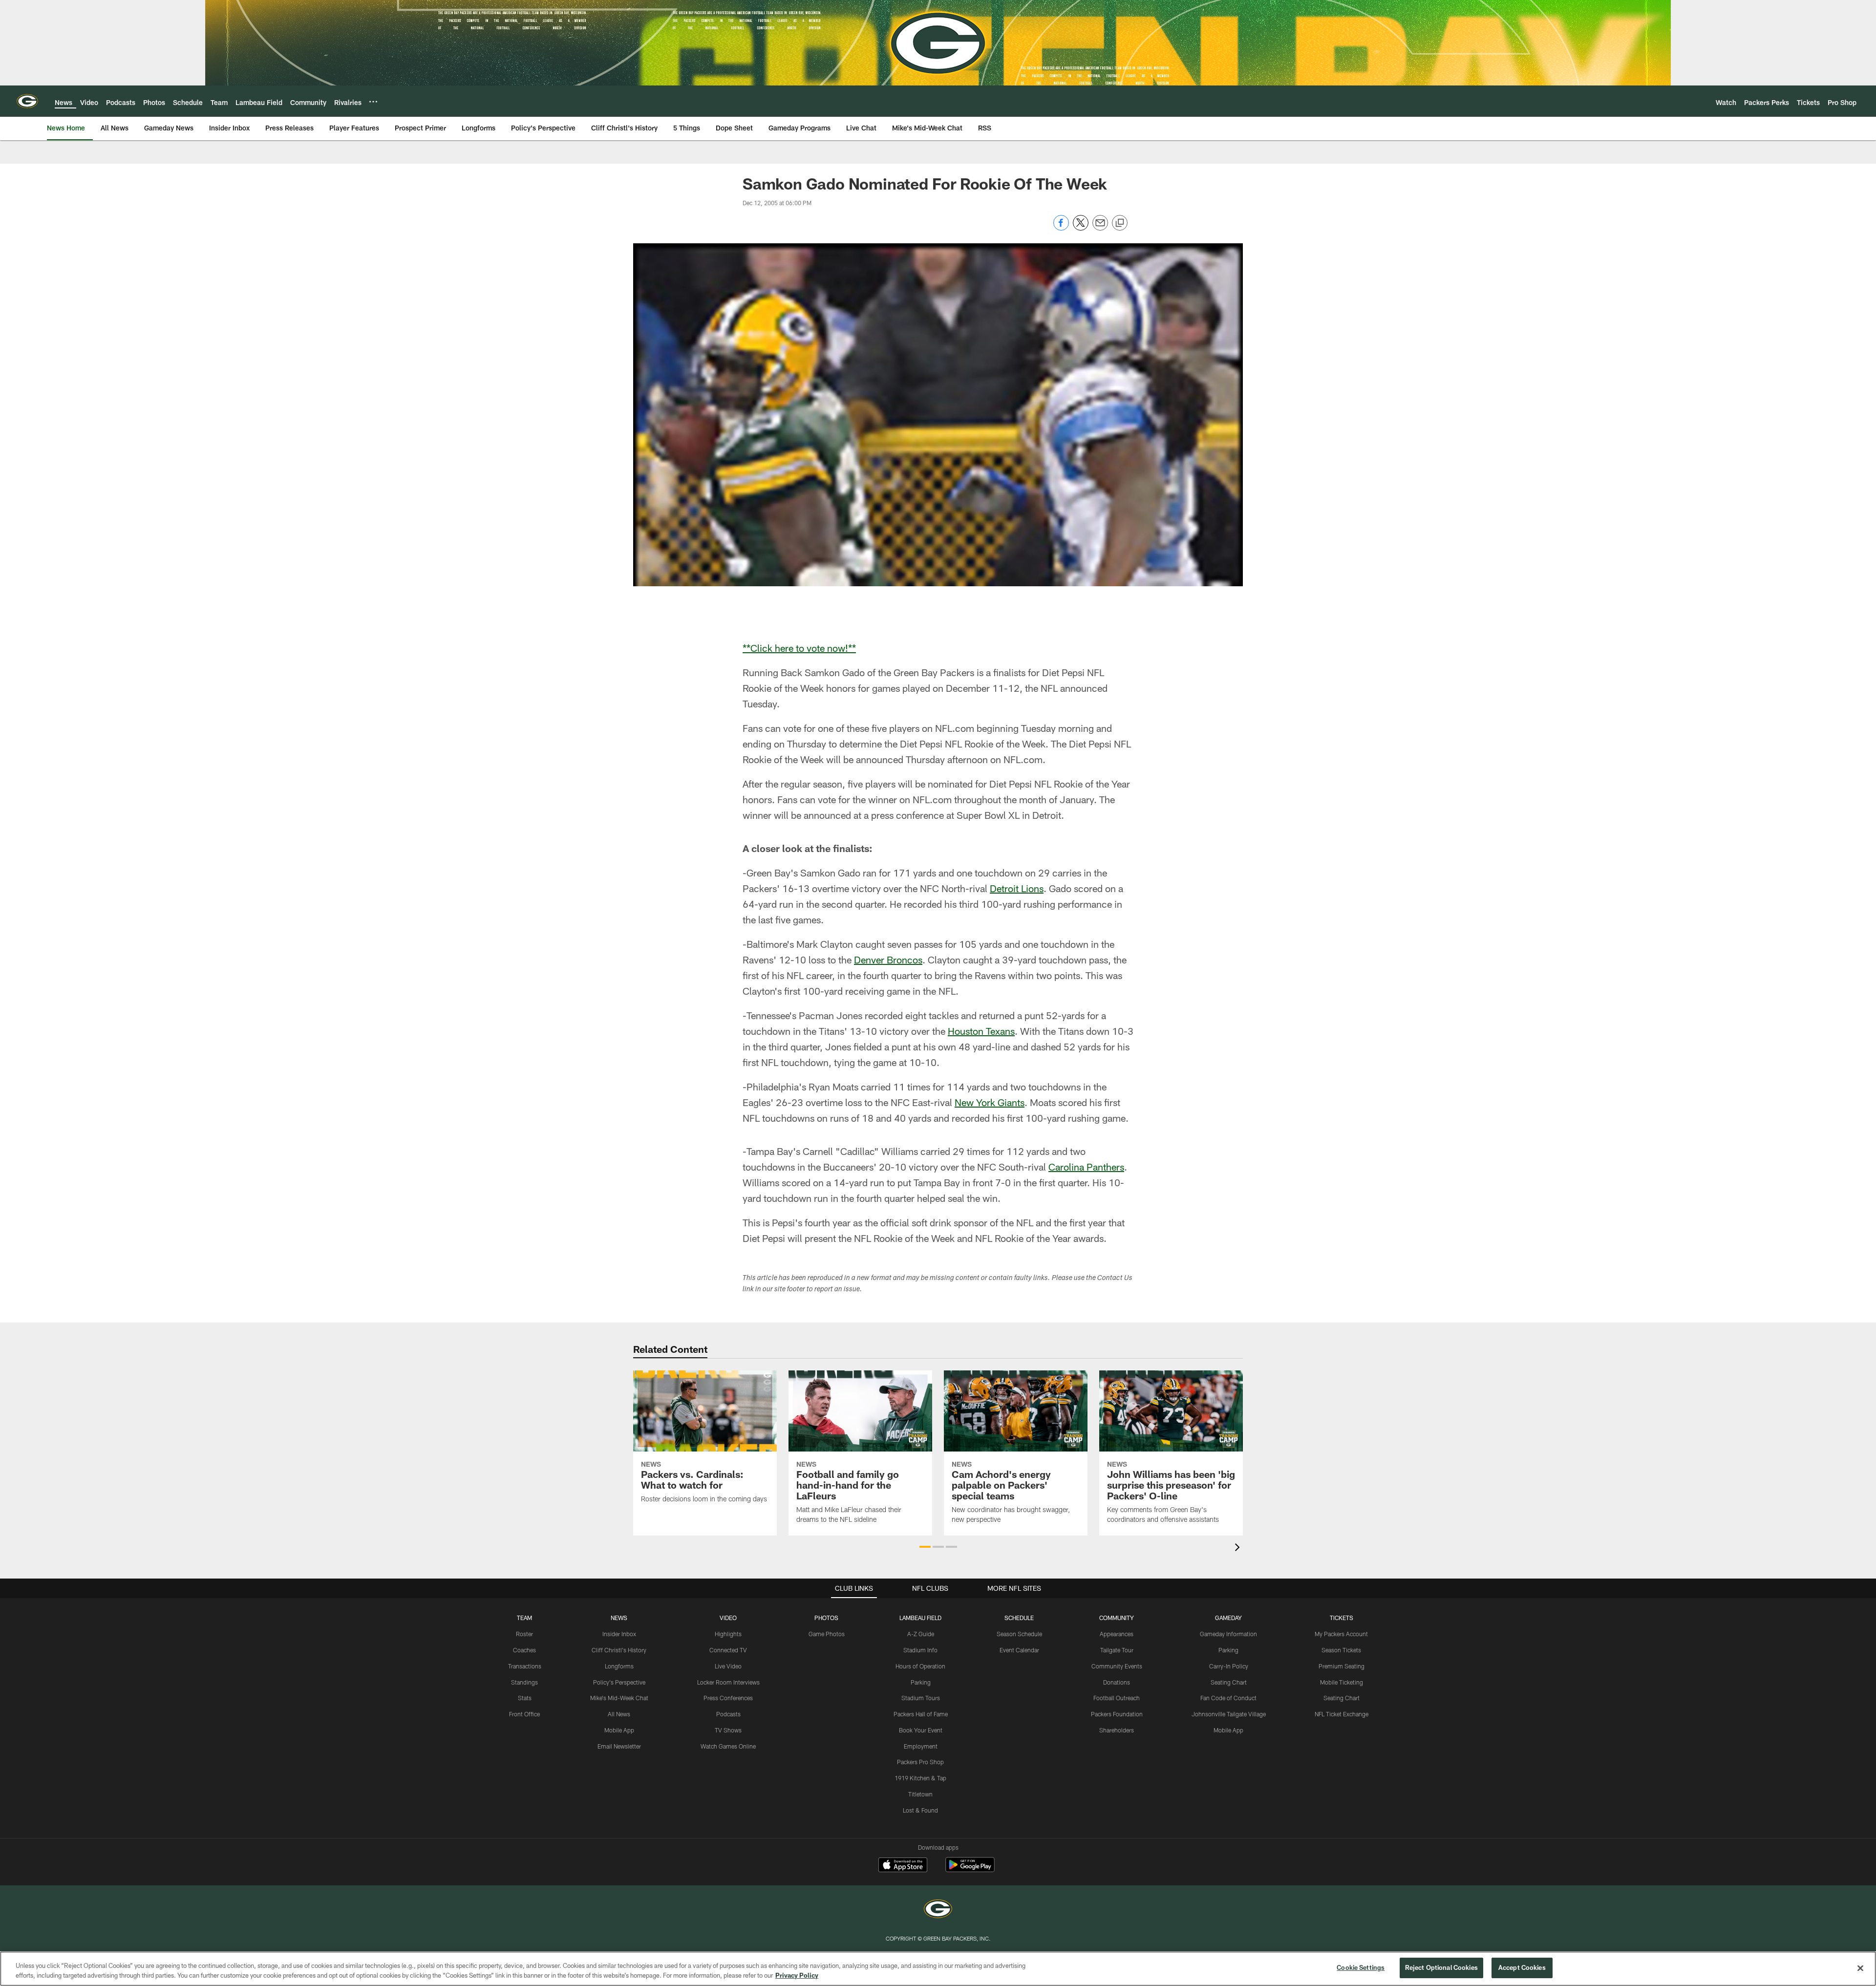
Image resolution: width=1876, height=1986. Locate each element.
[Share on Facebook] (1061, 228)
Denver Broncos (888, 960)
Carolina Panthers (1086, 1167)
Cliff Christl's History (619, 1650)
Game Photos (827, 1634)
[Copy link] (1120, 223)
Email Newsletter (619, 1746)
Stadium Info (920, 1650)
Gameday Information (1228, 1634)
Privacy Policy (797, 1975)
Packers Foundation (1117, 1714)
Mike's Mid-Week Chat (619, 1698)
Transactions (525, 1666)
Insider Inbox (619, 1634)
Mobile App (619, 1730)
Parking (921, 1682)
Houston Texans (981, 1031)
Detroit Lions (1017, 888)
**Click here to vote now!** (799, 648)
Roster (524, 1634)
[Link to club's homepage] (27, 101)
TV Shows (728, 1730)
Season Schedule (1019, 1634)
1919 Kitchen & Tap (920, 1778)
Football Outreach (1117, 1698)
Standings (524, 1682)
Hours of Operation (920, 1666)
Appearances (1117, 1634)
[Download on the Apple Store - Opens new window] (903, 1866)
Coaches (524, 1650)
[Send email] (1100, 228)
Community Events (1117, 1666)
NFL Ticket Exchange (1342, 1714)
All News (619, 1714)
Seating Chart (1229, 1682)
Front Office (524, 1714)
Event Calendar (1019, 1650)
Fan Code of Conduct (1228, 1698)
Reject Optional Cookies (1441, 1967)
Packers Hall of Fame (921, 1714)
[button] (925, 1547)
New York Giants (990, 1102)
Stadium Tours (921, 1698)
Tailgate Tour (1117, 1650)
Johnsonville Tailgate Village (1229, 1714)
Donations (1117, 1682)
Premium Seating (1342, 1666)
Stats (525, 1698)
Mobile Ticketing (1342, 1682)
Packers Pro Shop (920, 1762)
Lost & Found (920, 1810)
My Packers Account (1341, 1634)
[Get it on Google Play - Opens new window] (970, 1869)
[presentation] (1239, 1548)
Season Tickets (1341, 1650)
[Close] (1860, 1968)
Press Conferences (728, 1698)
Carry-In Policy (1229, 1666)
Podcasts (728, 1714)
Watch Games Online (728, 1746)
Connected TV (728, 1650)
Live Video (728, 1666)
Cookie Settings (1361, 1967)
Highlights (728, 1634)
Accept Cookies (1522, 1967)
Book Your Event (921, 1730)
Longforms (619, 1666)
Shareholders (1117, 1730)
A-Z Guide (921, 1634)
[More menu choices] (373, 102)
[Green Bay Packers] (938, 1910)
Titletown (920, 1794)
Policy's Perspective (619, 1682)
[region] (938, 1969)
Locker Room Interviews (728, 1682)
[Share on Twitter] (1081, 228)
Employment (921, 1746)
